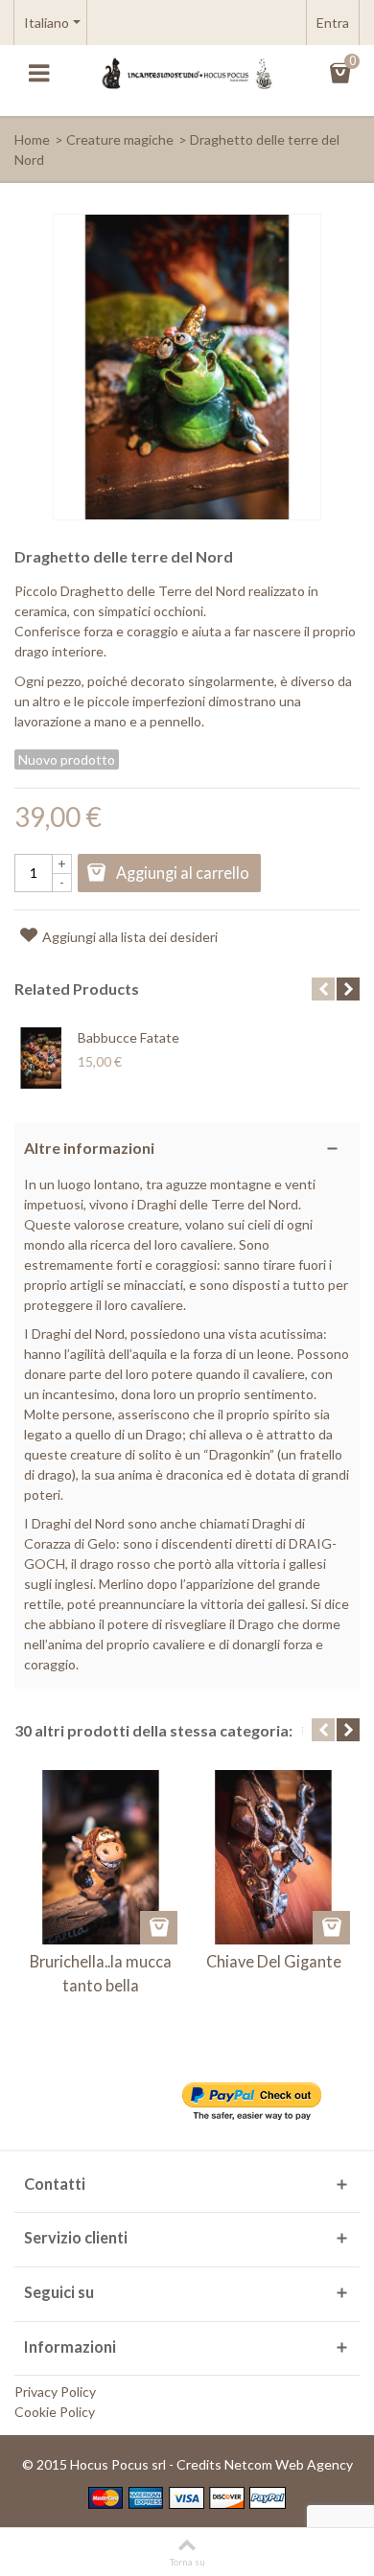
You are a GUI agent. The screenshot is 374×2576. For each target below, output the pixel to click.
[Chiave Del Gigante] (273, 1857)
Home (32, 139)
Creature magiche (120, 139)
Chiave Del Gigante (274, 1961)
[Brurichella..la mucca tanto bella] (101, 1857)
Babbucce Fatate (129, 1037)
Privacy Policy (55, 2392)
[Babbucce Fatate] (41, 1058)
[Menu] (38, 74)
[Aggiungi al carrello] (159, 1928)
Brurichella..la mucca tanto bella (101, 1973)
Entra (333, 23)
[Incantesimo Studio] (187, 72)
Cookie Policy (55, 2412)
